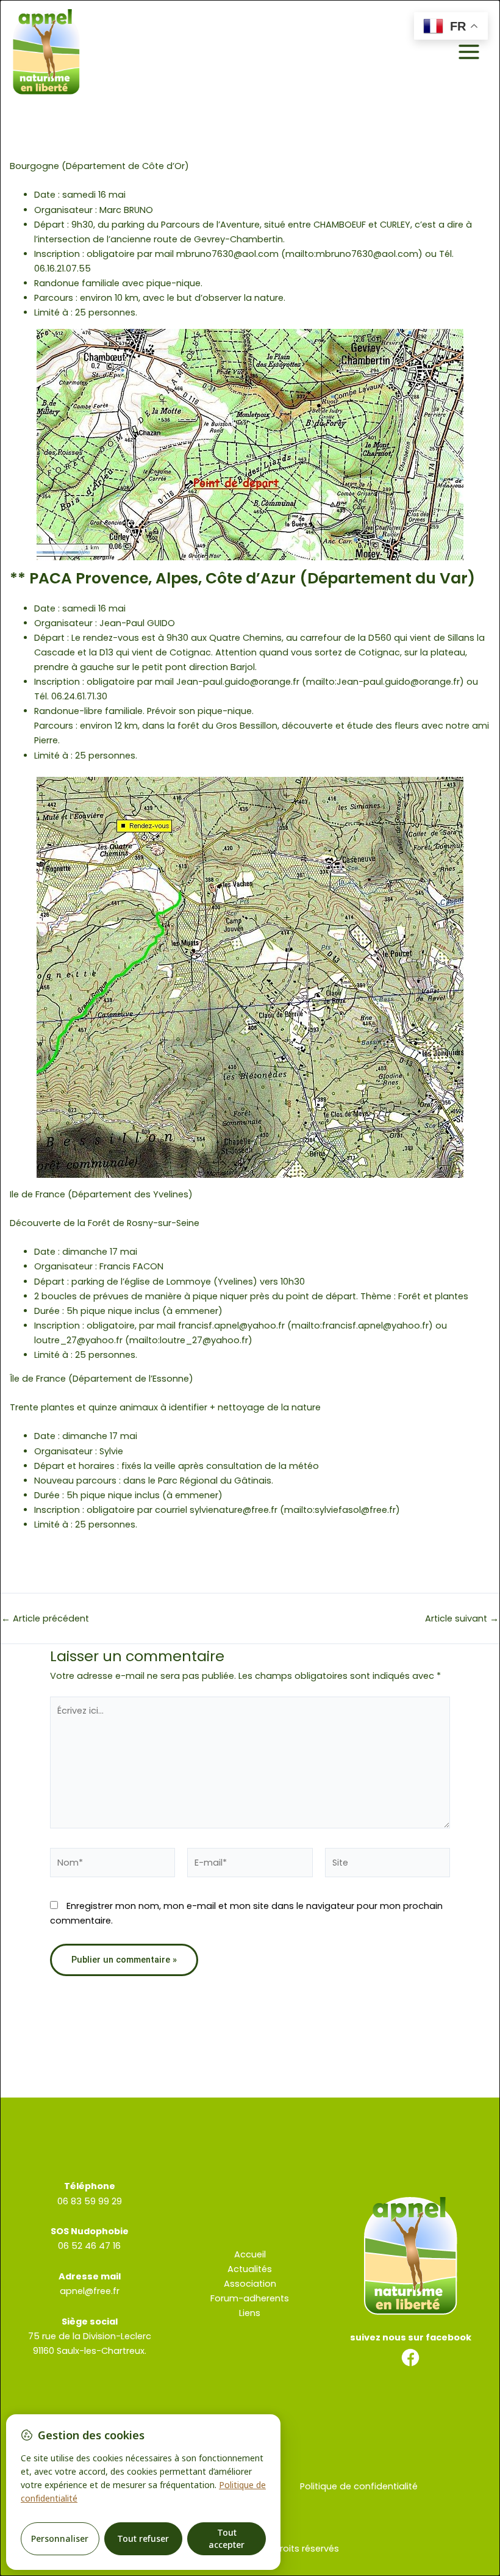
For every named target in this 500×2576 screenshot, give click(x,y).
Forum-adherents (250, 2298)
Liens (250, 2313)
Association (250, 2284)
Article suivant (462, 1619)
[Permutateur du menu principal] (469, 52)
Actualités (250, 2269)
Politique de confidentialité (359, 2486)
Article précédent (45, 1619)
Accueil (250, 2254)
